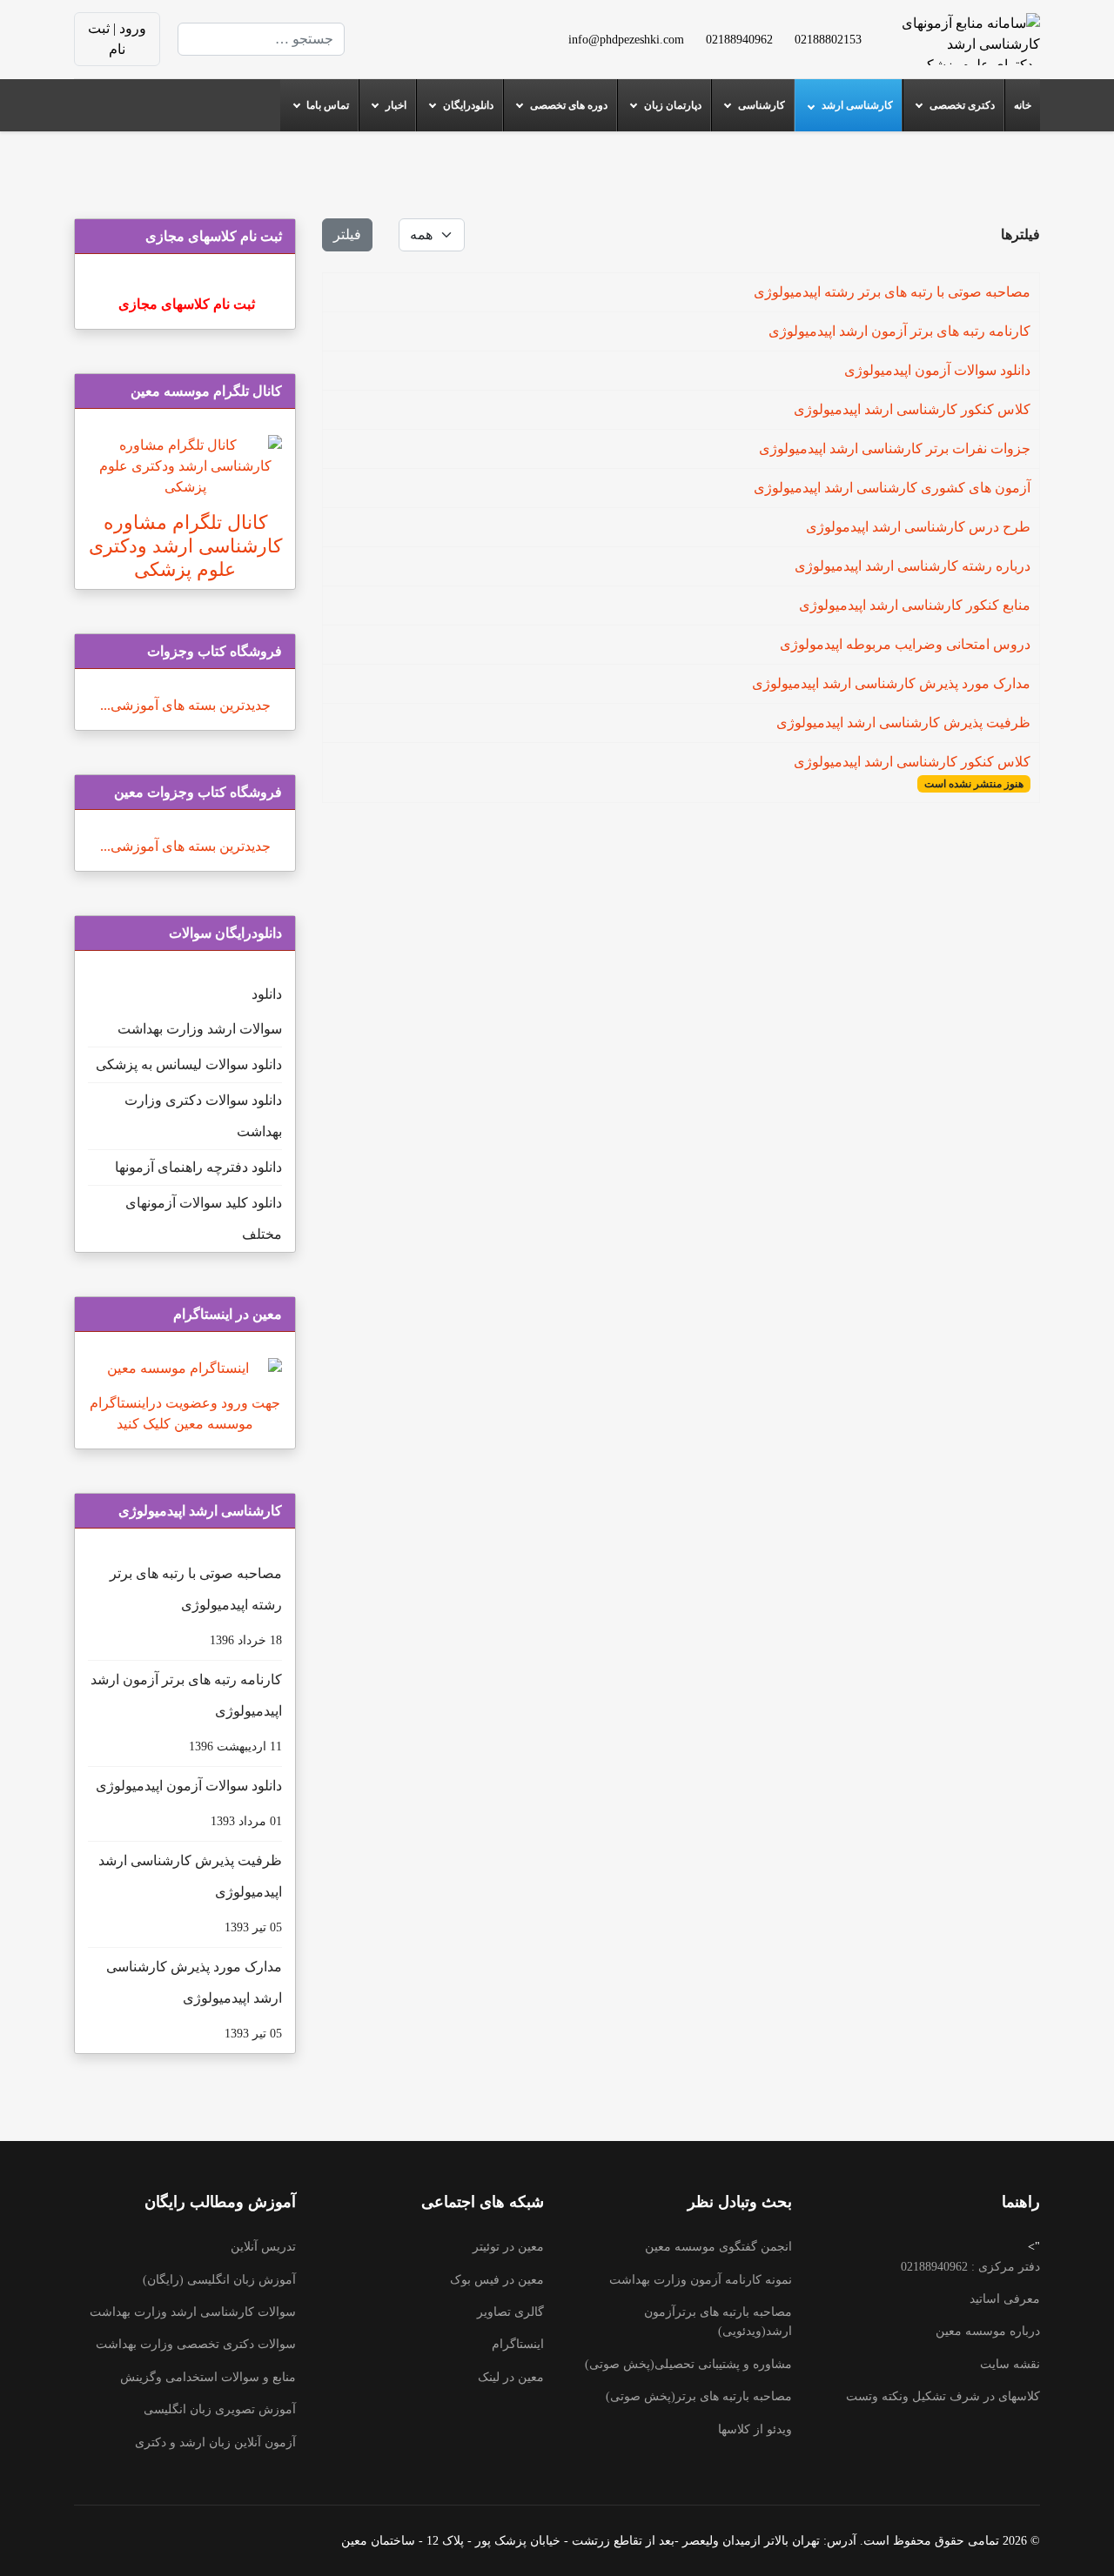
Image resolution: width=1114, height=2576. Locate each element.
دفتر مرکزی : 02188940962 (970, 2267)
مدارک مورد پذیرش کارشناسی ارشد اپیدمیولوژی (891, 683)
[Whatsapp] (428, 49)
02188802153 (828, 39)
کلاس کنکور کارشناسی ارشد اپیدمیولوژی (912, 409)
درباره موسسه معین (988, 2331)
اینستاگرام (518, 2344)
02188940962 (739, 39)
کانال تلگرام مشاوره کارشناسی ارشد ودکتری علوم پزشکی (185, 546)
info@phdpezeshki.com (626, 39)
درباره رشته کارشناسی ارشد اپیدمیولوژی (913, 566)
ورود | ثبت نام (117, 39)
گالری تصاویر (510, 2312)
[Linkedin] (428, 28)
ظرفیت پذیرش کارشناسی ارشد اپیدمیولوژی (903, 723)
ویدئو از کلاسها (755, 2429)
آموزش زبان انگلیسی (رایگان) (219, 2280)
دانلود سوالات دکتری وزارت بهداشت (203, 1116)
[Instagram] (456, 49)
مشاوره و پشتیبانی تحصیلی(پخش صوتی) (688, 2364)
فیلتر (347, 234)
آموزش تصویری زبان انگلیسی (220, 2409)
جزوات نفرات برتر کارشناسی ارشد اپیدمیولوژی (895, 448)
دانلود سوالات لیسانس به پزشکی (189, 1064)
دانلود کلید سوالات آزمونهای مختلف (204, 1218)
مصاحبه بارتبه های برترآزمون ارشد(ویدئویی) (718, 2322)
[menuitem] (1022, 105)
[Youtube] (456, 28)
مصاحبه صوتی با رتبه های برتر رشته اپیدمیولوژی (892, 292)
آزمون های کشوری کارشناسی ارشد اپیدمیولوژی (892, 488)
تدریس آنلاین (263, 2247)
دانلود (267, 994)
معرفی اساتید (1005, 2299)
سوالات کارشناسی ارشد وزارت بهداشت (193, 2312)
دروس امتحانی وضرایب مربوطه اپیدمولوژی (905, 644)
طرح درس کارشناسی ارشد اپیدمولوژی (918, 527)
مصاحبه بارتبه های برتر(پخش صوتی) (699, 2396)
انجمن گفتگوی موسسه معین (718, 2247)
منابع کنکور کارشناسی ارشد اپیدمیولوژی (915, 605)
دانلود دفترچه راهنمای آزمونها (198, 1167)
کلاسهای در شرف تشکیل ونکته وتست (943, 2396)
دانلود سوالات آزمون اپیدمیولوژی (937, 370)
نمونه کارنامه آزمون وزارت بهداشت (701, 2280)
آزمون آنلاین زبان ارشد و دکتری (215, 2442)
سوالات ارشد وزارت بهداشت (200, 1029)
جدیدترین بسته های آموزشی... (185, 705)
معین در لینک (511, 2377)
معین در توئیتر (508, 2247)
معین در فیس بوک (497, 2280)
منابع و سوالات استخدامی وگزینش (208, 2377)
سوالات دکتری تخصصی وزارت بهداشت (196, 2344)
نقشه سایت (1010, 2364)
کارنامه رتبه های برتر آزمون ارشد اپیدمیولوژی (899, 331)
